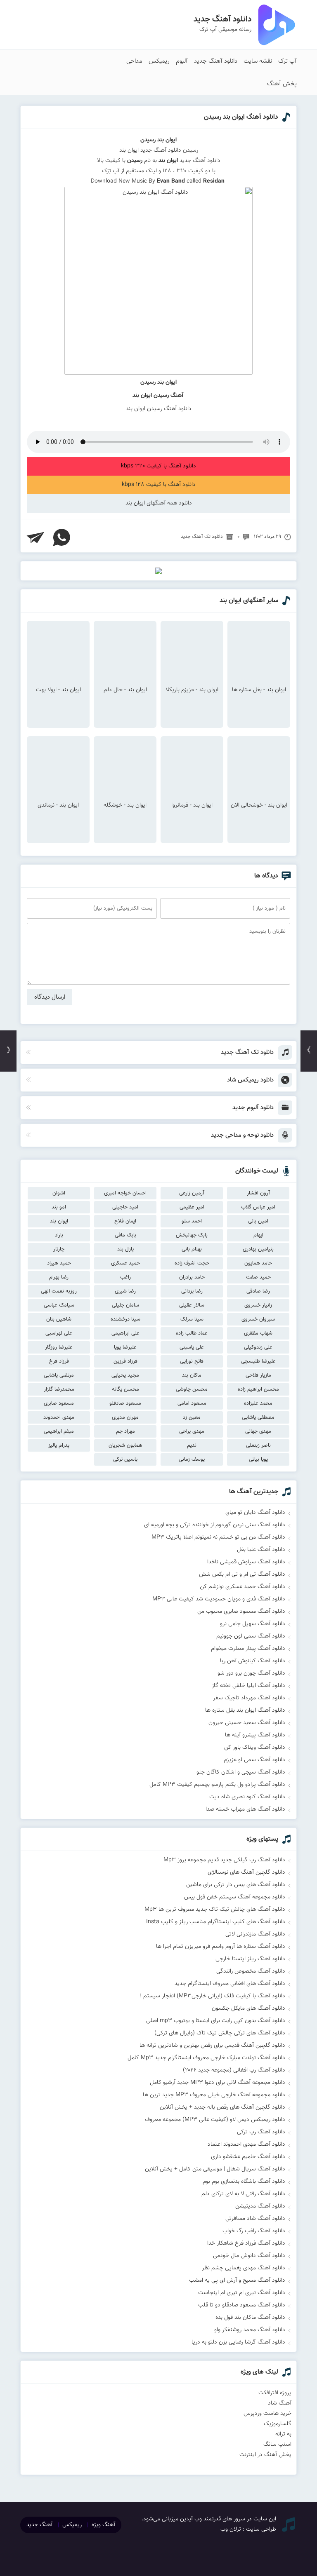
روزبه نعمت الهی (59, 1291)
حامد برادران (192, 1277)
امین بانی (258, 1221)
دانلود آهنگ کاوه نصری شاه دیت (247, 1797)
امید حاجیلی (125, 1207)
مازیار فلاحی (258, 1375)
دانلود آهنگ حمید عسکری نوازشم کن (242, 1587)
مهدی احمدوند (59, 1417)
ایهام (258, 1235)
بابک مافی (125, 1235)
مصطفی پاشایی (258, 1417)
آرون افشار (258, 1193)
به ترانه (283, 2434)
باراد (59, 1235)
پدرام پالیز (59, 1445)
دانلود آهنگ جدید (216, 61)
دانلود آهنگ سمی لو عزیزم (254, 1760)
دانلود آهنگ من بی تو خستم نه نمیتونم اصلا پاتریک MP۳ (218, 1537)
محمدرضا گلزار (59, 1389)
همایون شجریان (125, 1445)
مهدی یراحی (192, 1431)
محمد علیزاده (258, 1403)
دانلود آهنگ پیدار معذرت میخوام (248, 1649)
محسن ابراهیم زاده (258, 1389)
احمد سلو (192, 1221)
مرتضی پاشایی (59, 1375)
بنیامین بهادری (258, 1249)
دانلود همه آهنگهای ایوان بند (159, 503)
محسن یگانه (125, 1389)
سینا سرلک (192, 1319)
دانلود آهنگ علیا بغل (261, 1550)
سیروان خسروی (258, 1319)
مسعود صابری (59, 1403)
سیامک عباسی (59, 1305)
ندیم (192, 1445)
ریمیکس (159, 61)
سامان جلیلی (125, 1305)
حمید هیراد (59, 1263)
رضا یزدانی (192, 1291)
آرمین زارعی (192, 1193)
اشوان (59, 1193)
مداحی (134, 61)
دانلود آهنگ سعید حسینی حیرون (247, 1723)
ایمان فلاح (125, 1221)
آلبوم (182, 61)
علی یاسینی (192, 1347)
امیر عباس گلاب (258, 1207)
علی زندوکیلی (258, 1347)
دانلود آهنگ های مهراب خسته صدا (245, 1809)
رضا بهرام (59, 1277)
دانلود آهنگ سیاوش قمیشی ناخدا (246, 1562)
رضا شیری (125, 1291)
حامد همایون (258, 1263)
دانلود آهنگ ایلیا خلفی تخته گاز (248, 1686)
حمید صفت (258, 1277)
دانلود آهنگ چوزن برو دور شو (251, 1673)
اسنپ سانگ (277, 2445)
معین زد (192, 1417)
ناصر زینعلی (258, 1445)
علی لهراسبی (59, 1333)
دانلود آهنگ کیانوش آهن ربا (253, 1661)
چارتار (59, 1249)
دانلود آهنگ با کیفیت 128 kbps (159, 485)
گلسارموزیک (278, 2424)
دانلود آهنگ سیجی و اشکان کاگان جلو (241, 1772)
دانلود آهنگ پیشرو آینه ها (255, 1735)
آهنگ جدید (39, 2525)
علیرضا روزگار (59, 1347)
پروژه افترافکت (275, 2393)
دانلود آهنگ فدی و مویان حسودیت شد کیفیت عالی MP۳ (219, 1599)
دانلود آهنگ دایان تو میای (255, 1513)
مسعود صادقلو (125, 1403)
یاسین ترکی (125, 1459)
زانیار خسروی (258, 1305)
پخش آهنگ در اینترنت (265, 2455)
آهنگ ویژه (103, 2525)
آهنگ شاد (280, 2403)
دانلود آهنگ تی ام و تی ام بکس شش (242, 1574)
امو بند (59, 1207)
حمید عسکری (125, 1263)
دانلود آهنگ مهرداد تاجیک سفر (249, 1698)
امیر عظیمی (192, 1207)
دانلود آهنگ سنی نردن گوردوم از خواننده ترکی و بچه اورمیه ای (215, 1525)
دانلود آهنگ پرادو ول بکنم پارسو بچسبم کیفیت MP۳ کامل (217, 1785)
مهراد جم (125, 1431)
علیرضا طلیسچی (258, 1361)
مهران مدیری (125, 1417)
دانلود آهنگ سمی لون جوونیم (251, 1636)
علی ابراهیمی (125, 1333)
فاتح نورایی (192, 1361)
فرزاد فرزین (125, 1361)
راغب (125, 1277)
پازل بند (125, 1249)
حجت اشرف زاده (192, 1263)
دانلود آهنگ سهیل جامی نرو (253, 1624)
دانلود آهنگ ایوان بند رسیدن (241, 117)
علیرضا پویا (125, 1347)
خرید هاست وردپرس (267, 2414)
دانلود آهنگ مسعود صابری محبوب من (241, 1612)
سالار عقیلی (192, 1305)
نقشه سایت (258, 61)
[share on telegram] (35, 537)
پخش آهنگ (282, 84)
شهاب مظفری (258, 1333)
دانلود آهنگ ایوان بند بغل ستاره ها (245, 1710)
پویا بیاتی (258, 1459)
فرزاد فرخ (59, 1361)
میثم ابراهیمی (59, 1431)
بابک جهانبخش (192, 1235)
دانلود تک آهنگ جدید (202, 537)
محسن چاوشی (192, 1389)
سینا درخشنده (125, 1319)
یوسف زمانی (192, 1459)
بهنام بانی (192, 1249)
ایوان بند (59, 1221)
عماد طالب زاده (192, 1333)
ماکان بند (192, 1375)
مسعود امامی (192, 1403)
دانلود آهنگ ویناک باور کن (255, 1748)
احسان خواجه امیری (125, 1193)
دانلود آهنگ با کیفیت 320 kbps (158, 466)
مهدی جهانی (258, 1431)
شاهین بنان (59, 1319)
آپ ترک (287, 61)
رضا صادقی (258, 1291)
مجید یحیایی (125, 1375)
